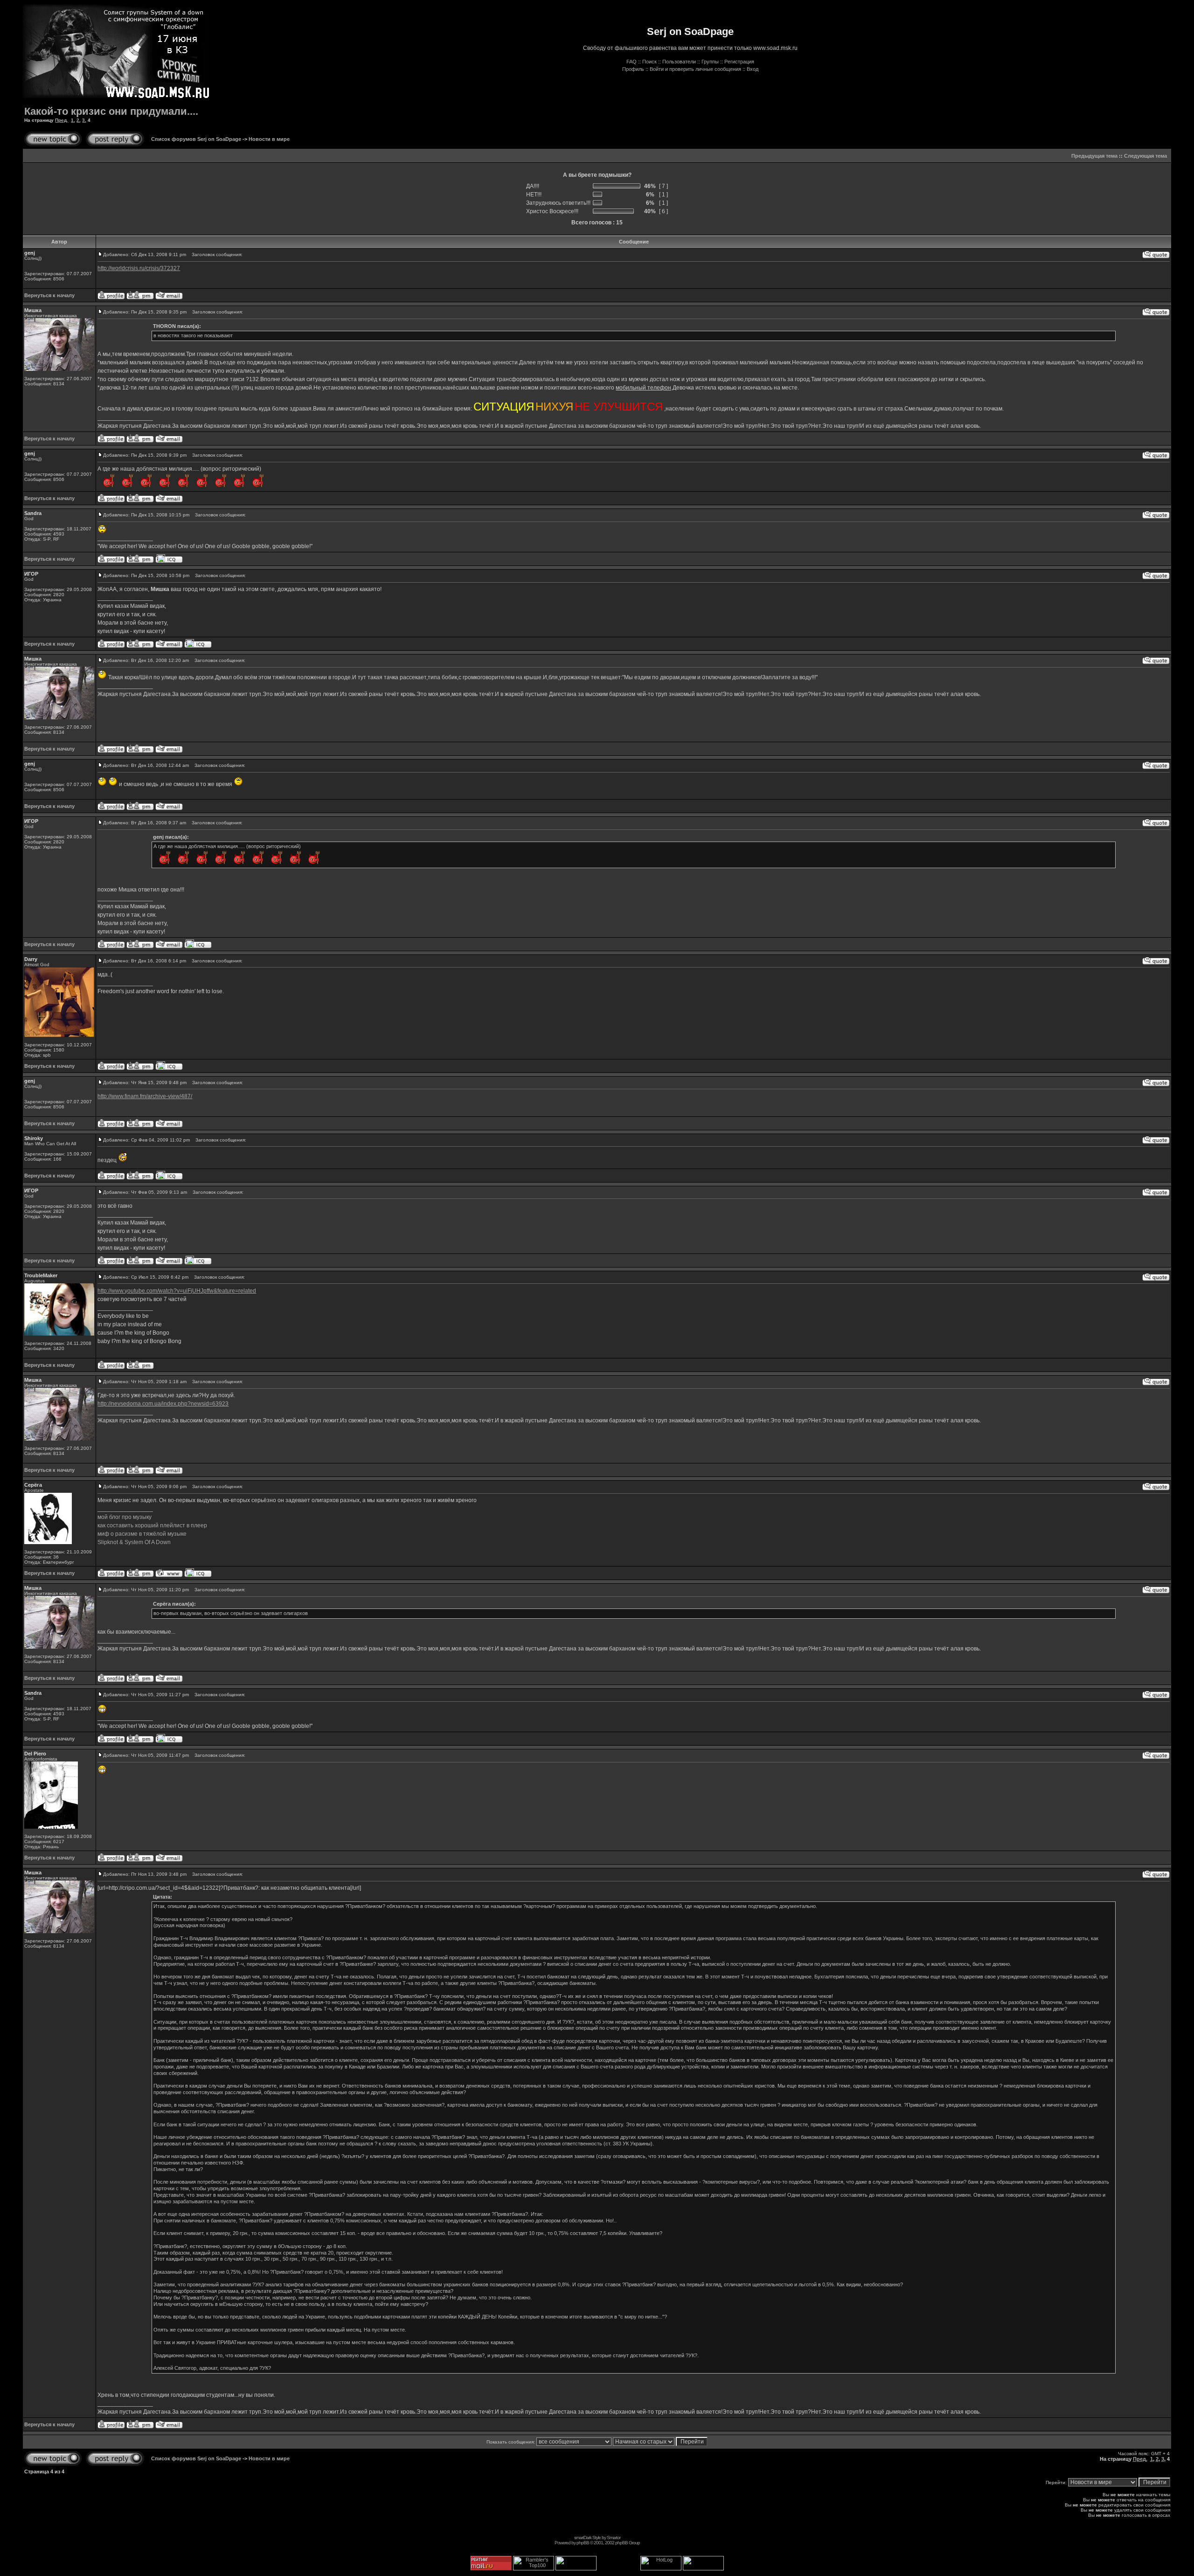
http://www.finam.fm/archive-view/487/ (145, 1096)
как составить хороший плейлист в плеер (152, 1525)
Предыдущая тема (1094, 156)
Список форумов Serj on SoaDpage (196, 139)
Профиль (633, 69)
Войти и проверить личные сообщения (695, 69)
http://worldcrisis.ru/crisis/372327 (139, 268)
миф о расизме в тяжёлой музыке (142, 1534)
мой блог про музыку (125, 1517)
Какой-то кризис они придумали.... (111, 111)
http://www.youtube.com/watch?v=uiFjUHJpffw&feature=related (177, 1291)
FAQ (632, 62)
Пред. (62, 120)
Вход (753, 69)
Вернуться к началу (49, 295)
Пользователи (679, 62)
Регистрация (739, 62)
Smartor (614, 2538)
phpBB (583, 2543)
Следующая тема (1145, 156)
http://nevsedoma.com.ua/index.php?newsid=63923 (163, 1404)
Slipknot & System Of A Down (134, 1542)
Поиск (649, 62)
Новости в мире (269, 139)
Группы (710, 62)
